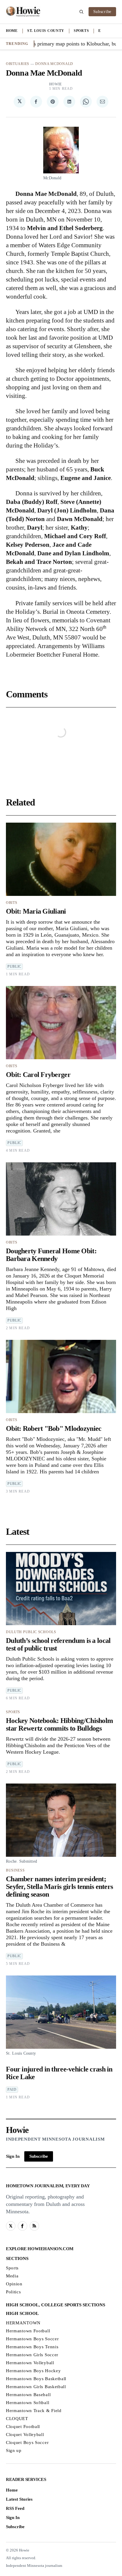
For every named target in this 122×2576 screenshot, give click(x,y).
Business (15, 1870)
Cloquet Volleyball (25, 2435)
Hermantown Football (28, 2331)
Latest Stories (19, 2499)
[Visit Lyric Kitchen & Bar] (23, 12)
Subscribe (102, 12)
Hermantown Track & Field (34, 2411)
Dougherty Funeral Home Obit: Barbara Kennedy (51, 1255)
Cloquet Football (23, 2427)
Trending (17, 44)
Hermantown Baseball (28, 2395)
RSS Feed (15, 2508)
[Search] (81, 12)
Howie (56, 84)
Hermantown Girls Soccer (32, 2355)
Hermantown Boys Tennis (32, 2347)
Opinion (14, 2284)
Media (12, 2276)
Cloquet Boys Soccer (27, 2442)
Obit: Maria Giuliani (36, 911)
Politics (13, 2292)
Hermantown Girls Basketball (36, 2387)
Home (12, 31)
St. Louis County (46, 31)
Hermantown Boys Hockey (33, 2371)
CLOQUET (17, 2419)
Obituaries (18, 64)
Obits (12, 903)
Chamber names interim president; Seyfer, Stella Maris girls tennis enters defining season (59, 1887)
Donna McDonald (54, 64)
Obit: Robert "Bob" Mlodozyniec (54, 1428)
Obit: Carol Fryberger (38, 1075)
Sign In (13, 2156)
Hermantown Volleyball (30, 2363)
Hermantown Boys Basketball (36, 2379)
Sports (81, 31)
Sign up (14, 2450)
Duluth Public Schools (31, 1632)
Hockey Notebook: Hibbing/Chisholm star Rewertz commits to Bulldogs (59, 1724)
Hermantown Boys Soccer (32, 2339)
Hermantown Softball (28, 2403)
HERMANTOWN (23, 2323)
